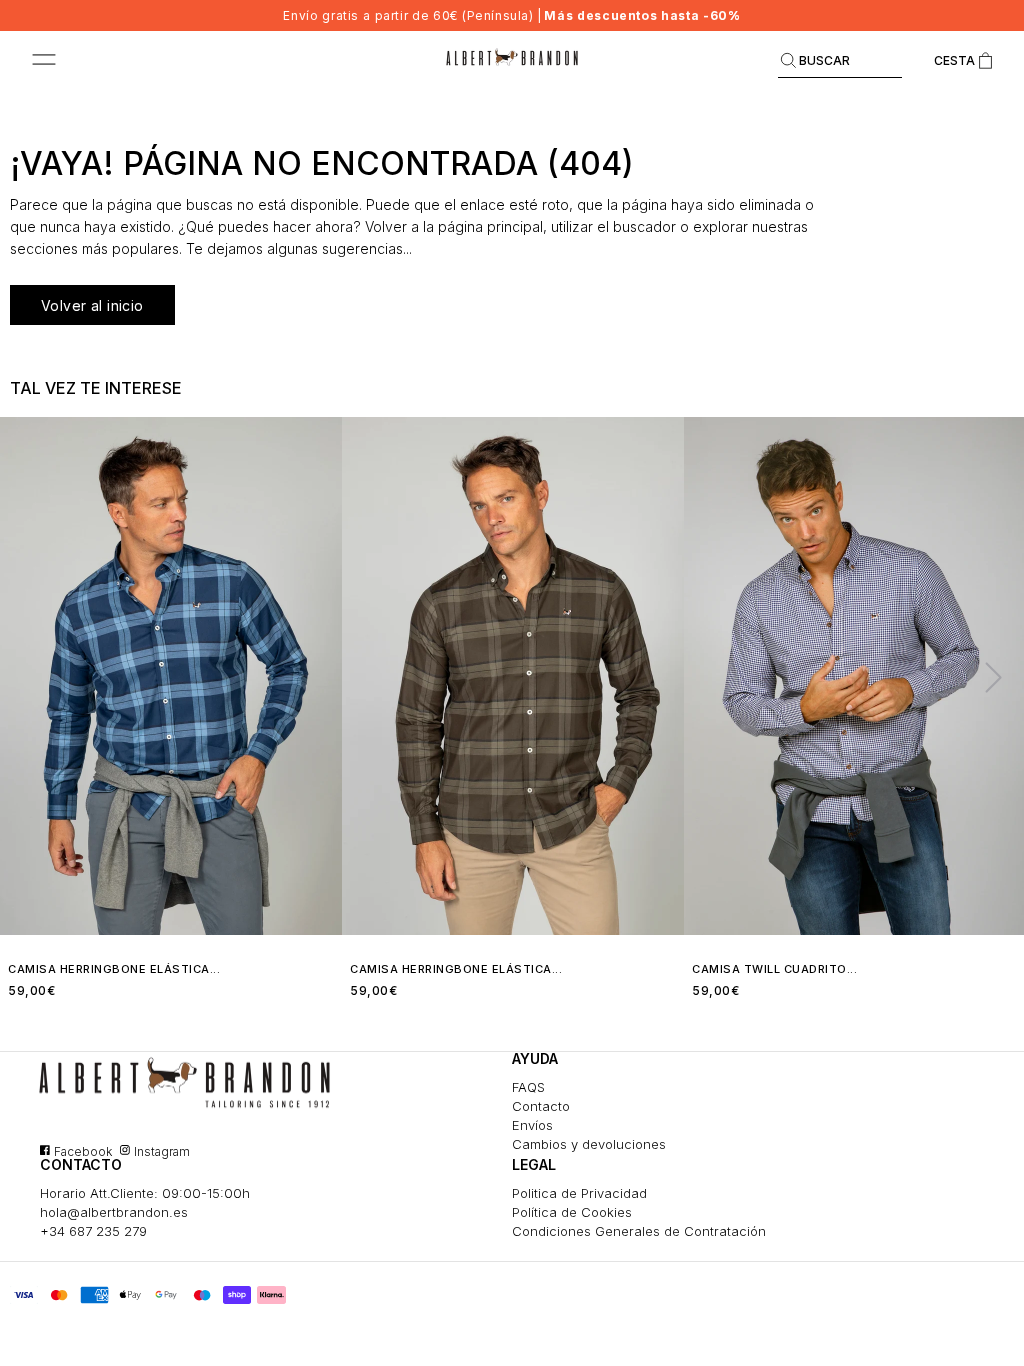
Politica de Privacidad (579, 1193)
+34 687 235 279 (93, 1231)
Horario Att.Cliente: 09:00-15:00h (145, 1193)
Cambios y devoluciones (589, 1144)
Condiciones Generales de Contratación (639, 1231)
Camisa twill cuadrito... (774, 969)
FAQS (528, 1087)
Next (985, 676)
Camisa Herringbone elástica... (114, 969)
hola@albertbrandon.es (114, 1212)
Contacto (541, 1106)
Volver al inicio (92, 305)
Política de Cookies (572, 1212)
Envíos (532, 1125)
